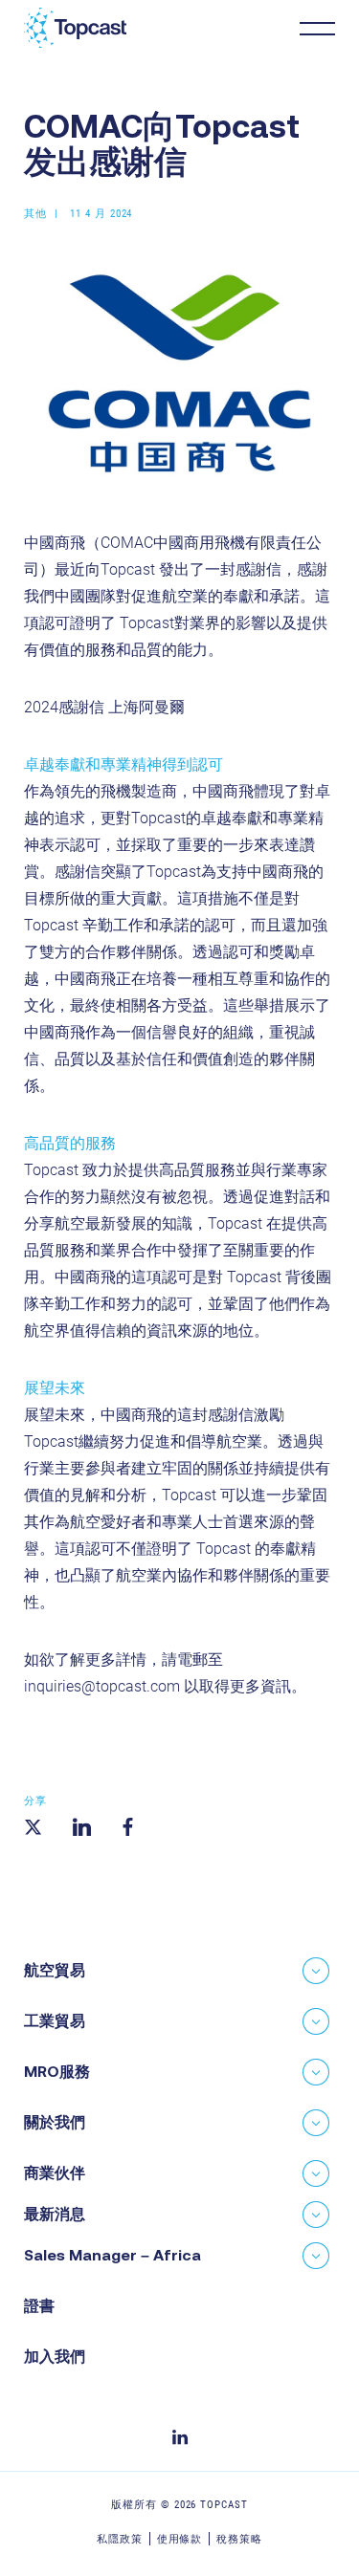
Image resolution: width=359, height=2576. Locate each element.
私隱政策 (120, 2539)
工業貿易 (55, 2020)
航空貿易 (55, 1970)
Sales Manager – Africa (112, 2255)
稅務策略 (239, 2539)
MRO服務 (57, 2071)
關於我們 (55, 2122)
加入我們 (55, 2356)
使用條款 (180, 2539)
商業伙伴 (55, 2172)
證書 (39, 2305)
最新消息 (55, 2214)
